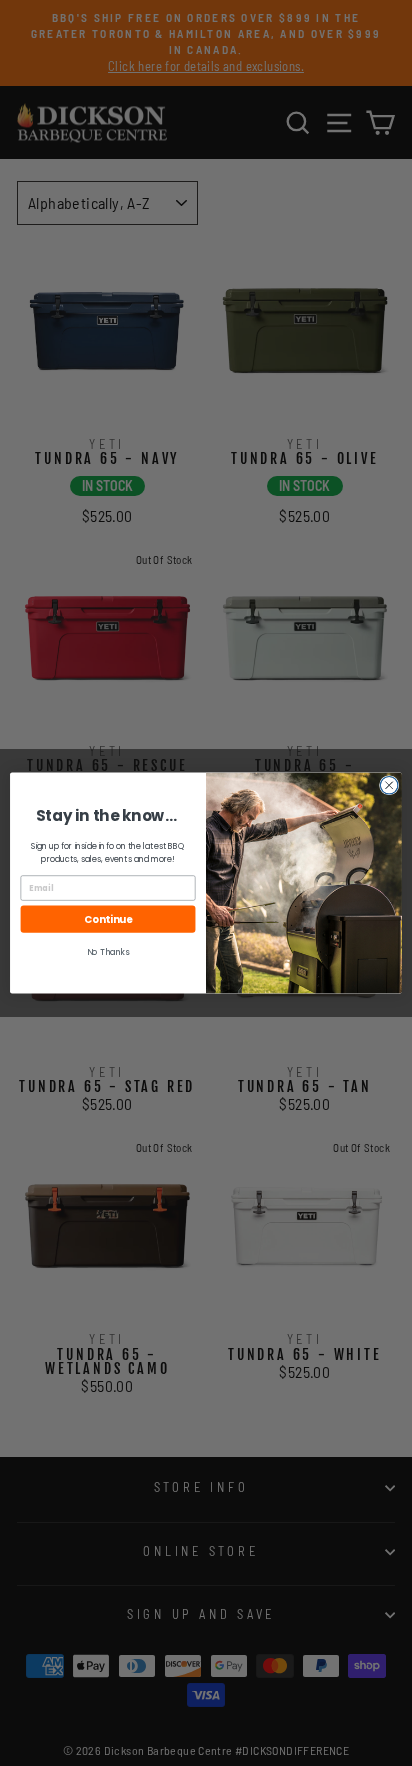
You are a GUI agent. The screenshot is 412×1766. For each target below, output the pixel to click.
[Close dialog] (389, 785)
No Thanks (108, 952)
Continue (108, 919)
